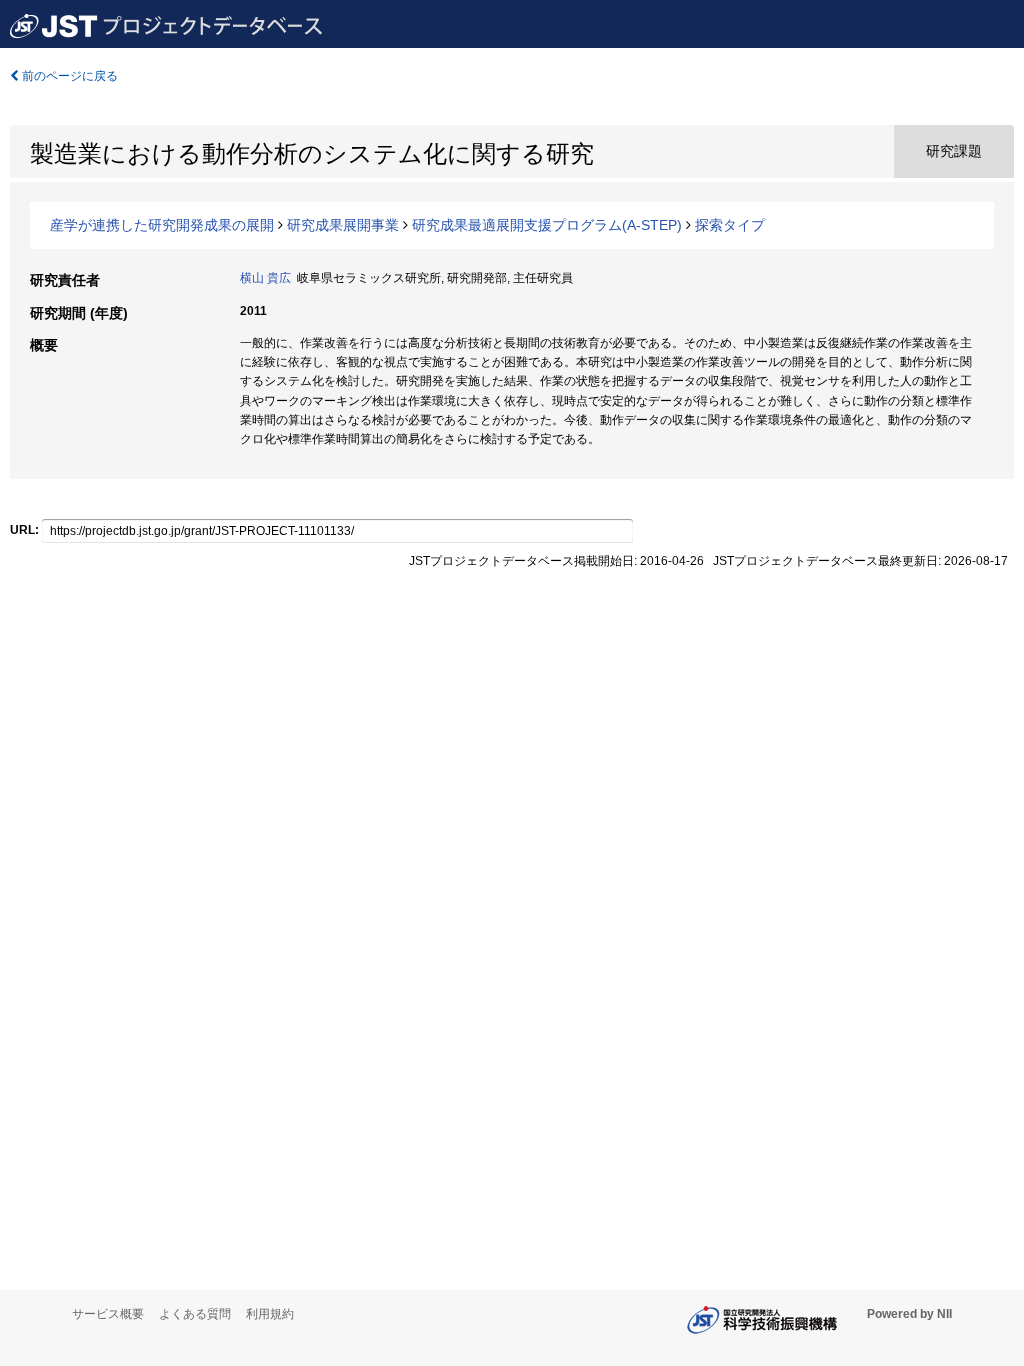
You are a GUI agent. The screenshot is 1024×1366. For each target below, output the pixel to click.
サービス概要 (108, 1314)
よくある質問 (195, 1314)
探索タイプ (730, 225)
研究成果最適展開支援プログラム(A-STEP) (547, 225)
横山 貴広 (265, 278)
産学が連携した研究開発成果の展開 (162, 225)
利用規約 (270, 1314)
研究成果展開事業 (343, 225)
